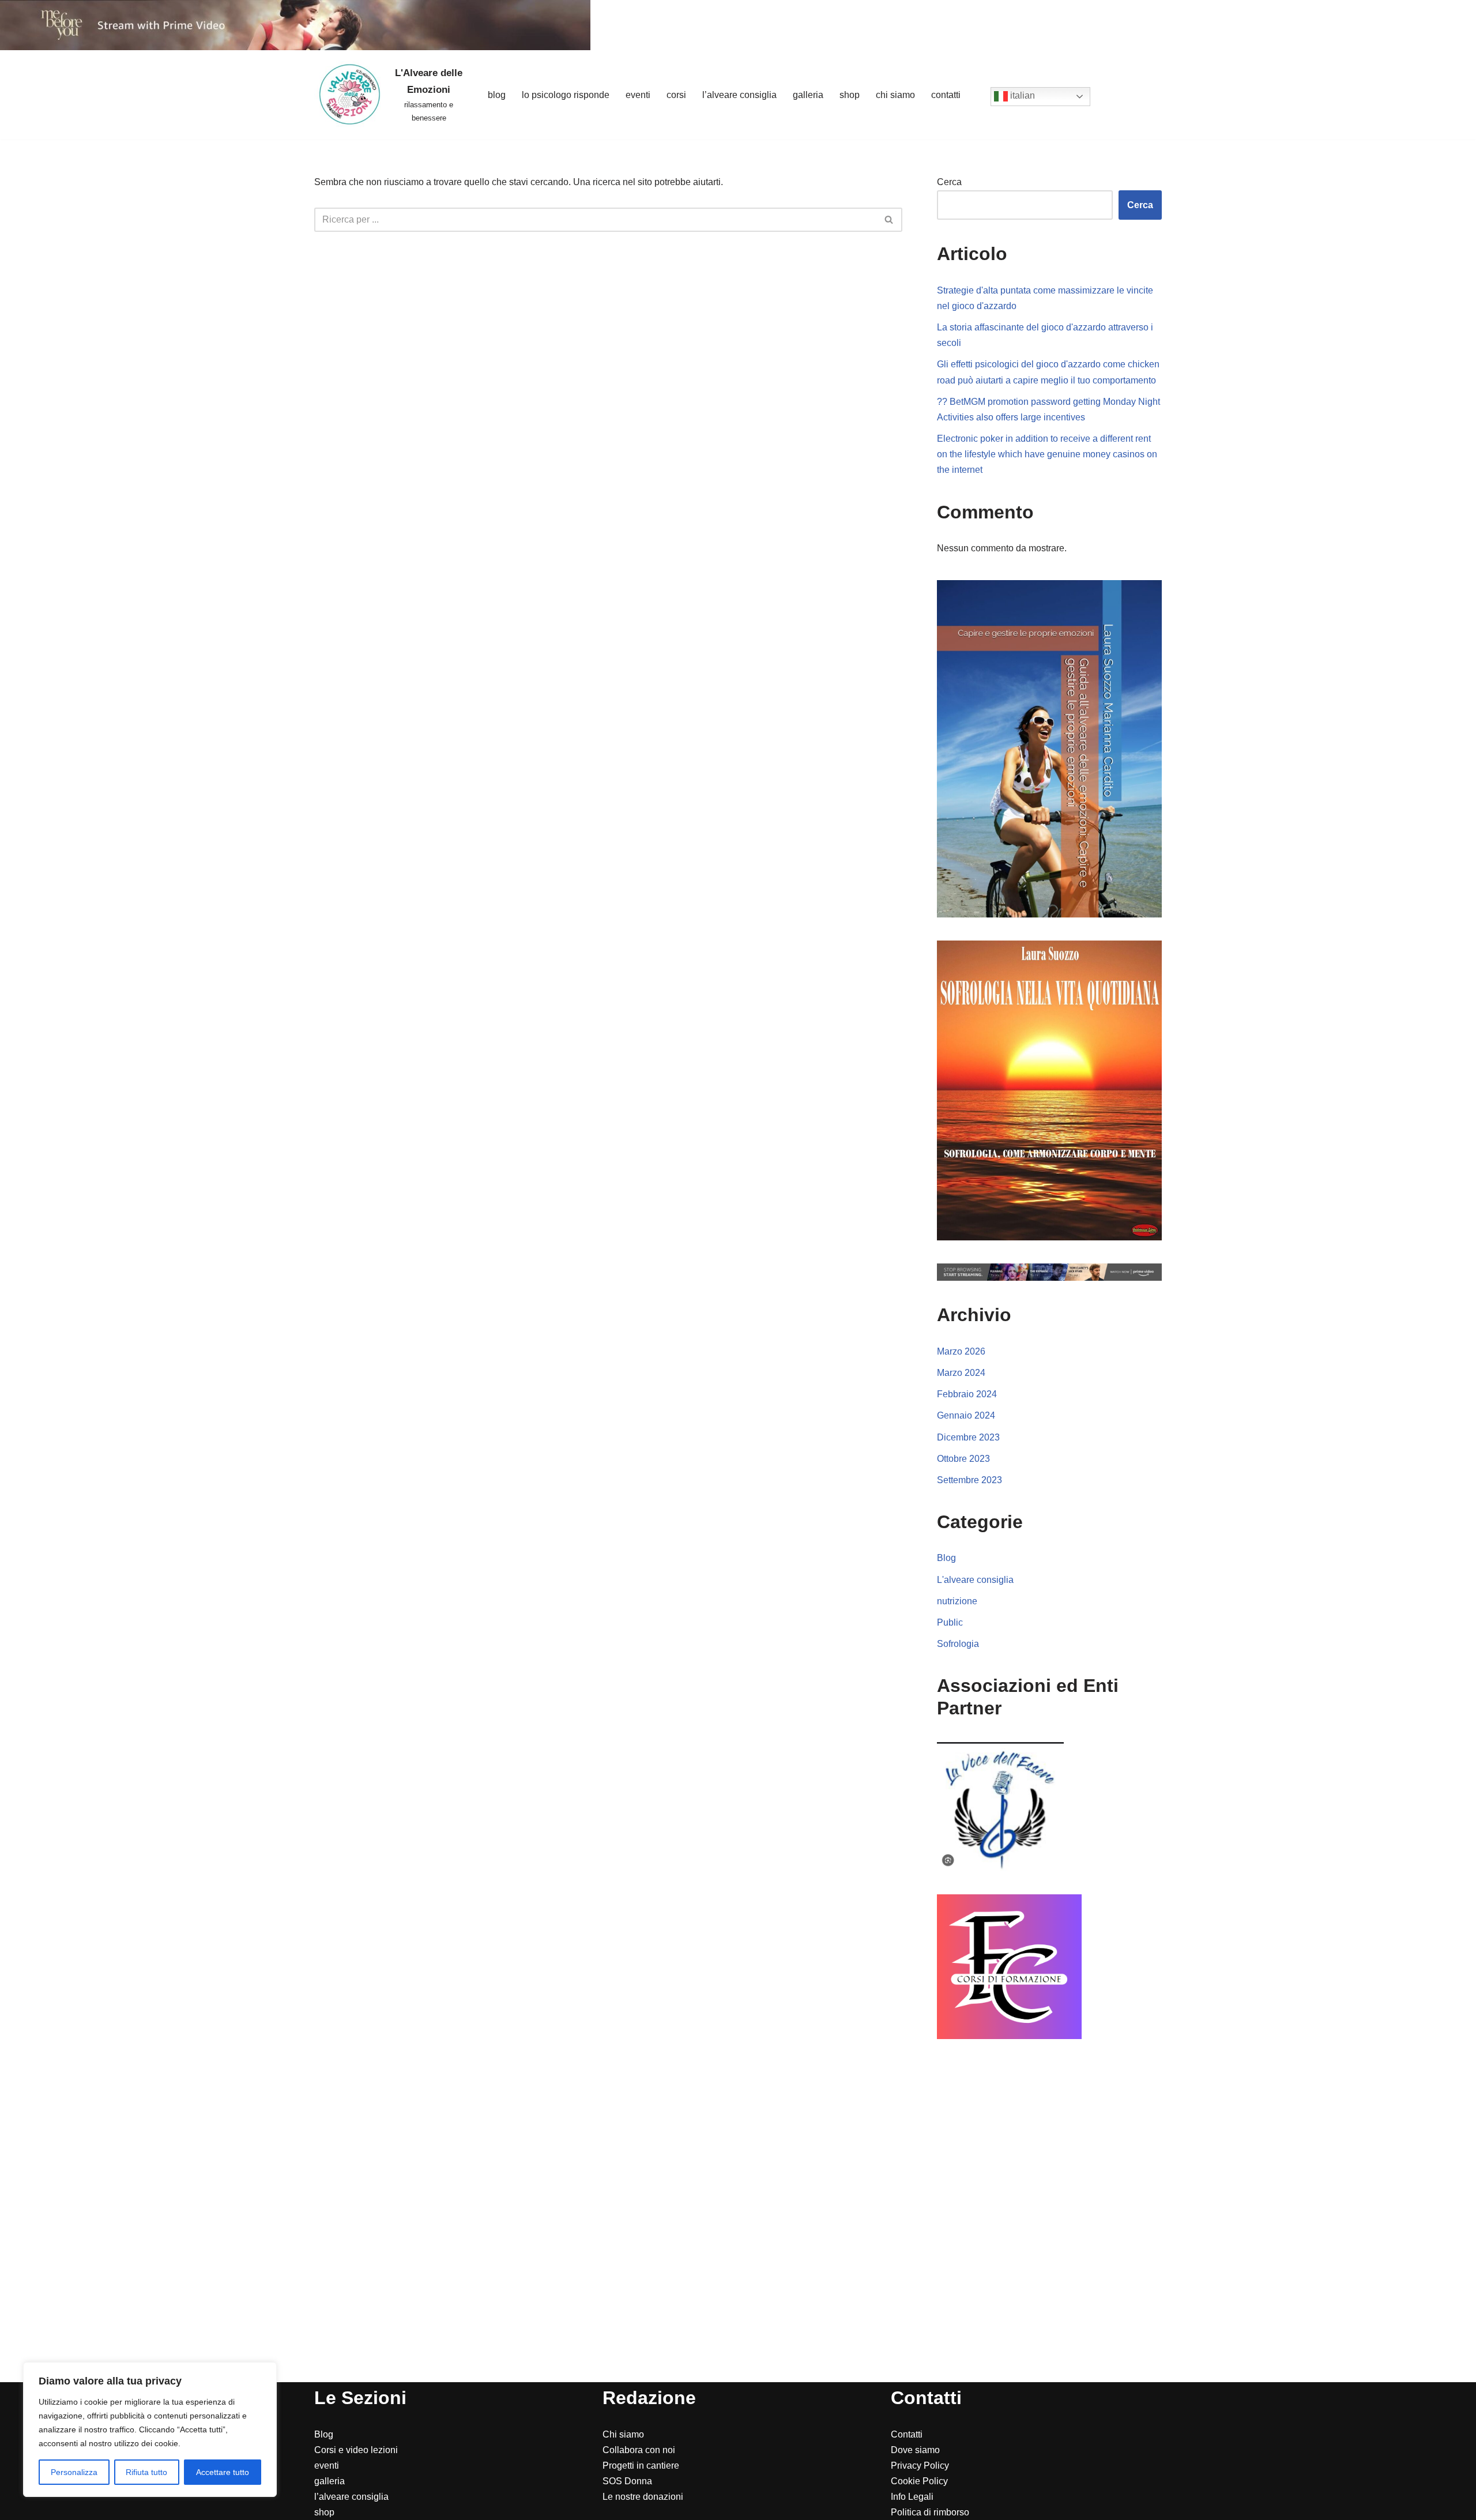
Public (950, 1622)
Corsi (676, 95)
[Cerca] (889, 220)
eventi (327, 2466)
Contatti (946, 95)
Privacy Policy (920, 2466)
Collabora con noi (639, 2450)
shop (324, 2512)
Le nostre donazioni (643, 2497)
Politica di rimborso (930, 2512)
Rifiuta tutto (146, 2472)
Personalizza (74, 2472)
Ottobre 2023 (963, 1459)
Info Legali (912, 2497)
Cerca (949, 182)
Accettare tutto (223, 2472)
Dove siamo (915, 2450)
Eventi (638, 95)
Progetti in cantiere (641, 2466)
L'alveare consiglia (975, 1580)
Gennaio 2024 (966, 1415)
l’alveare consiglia (351, 2497)
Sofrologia (958, 1644)
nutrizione (957, 1601)
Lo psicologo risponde (566, 95)
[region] (150, 2429)
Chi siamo (895, 95)
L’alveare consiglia (739, 95)
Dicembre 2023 (968, 1437)
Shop (850, 95)
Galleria (808, 95)
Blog (497, 95)
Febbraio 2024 (967, 1394)
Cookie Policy (919, 2481)
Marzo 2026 (961, 1351)
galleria (330, 2481)
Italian (1021, 96)
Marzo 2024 (961, 1373)
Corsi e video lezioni (356, 2450)
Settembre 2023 (969, 1480)
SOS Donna (627, 2481)
